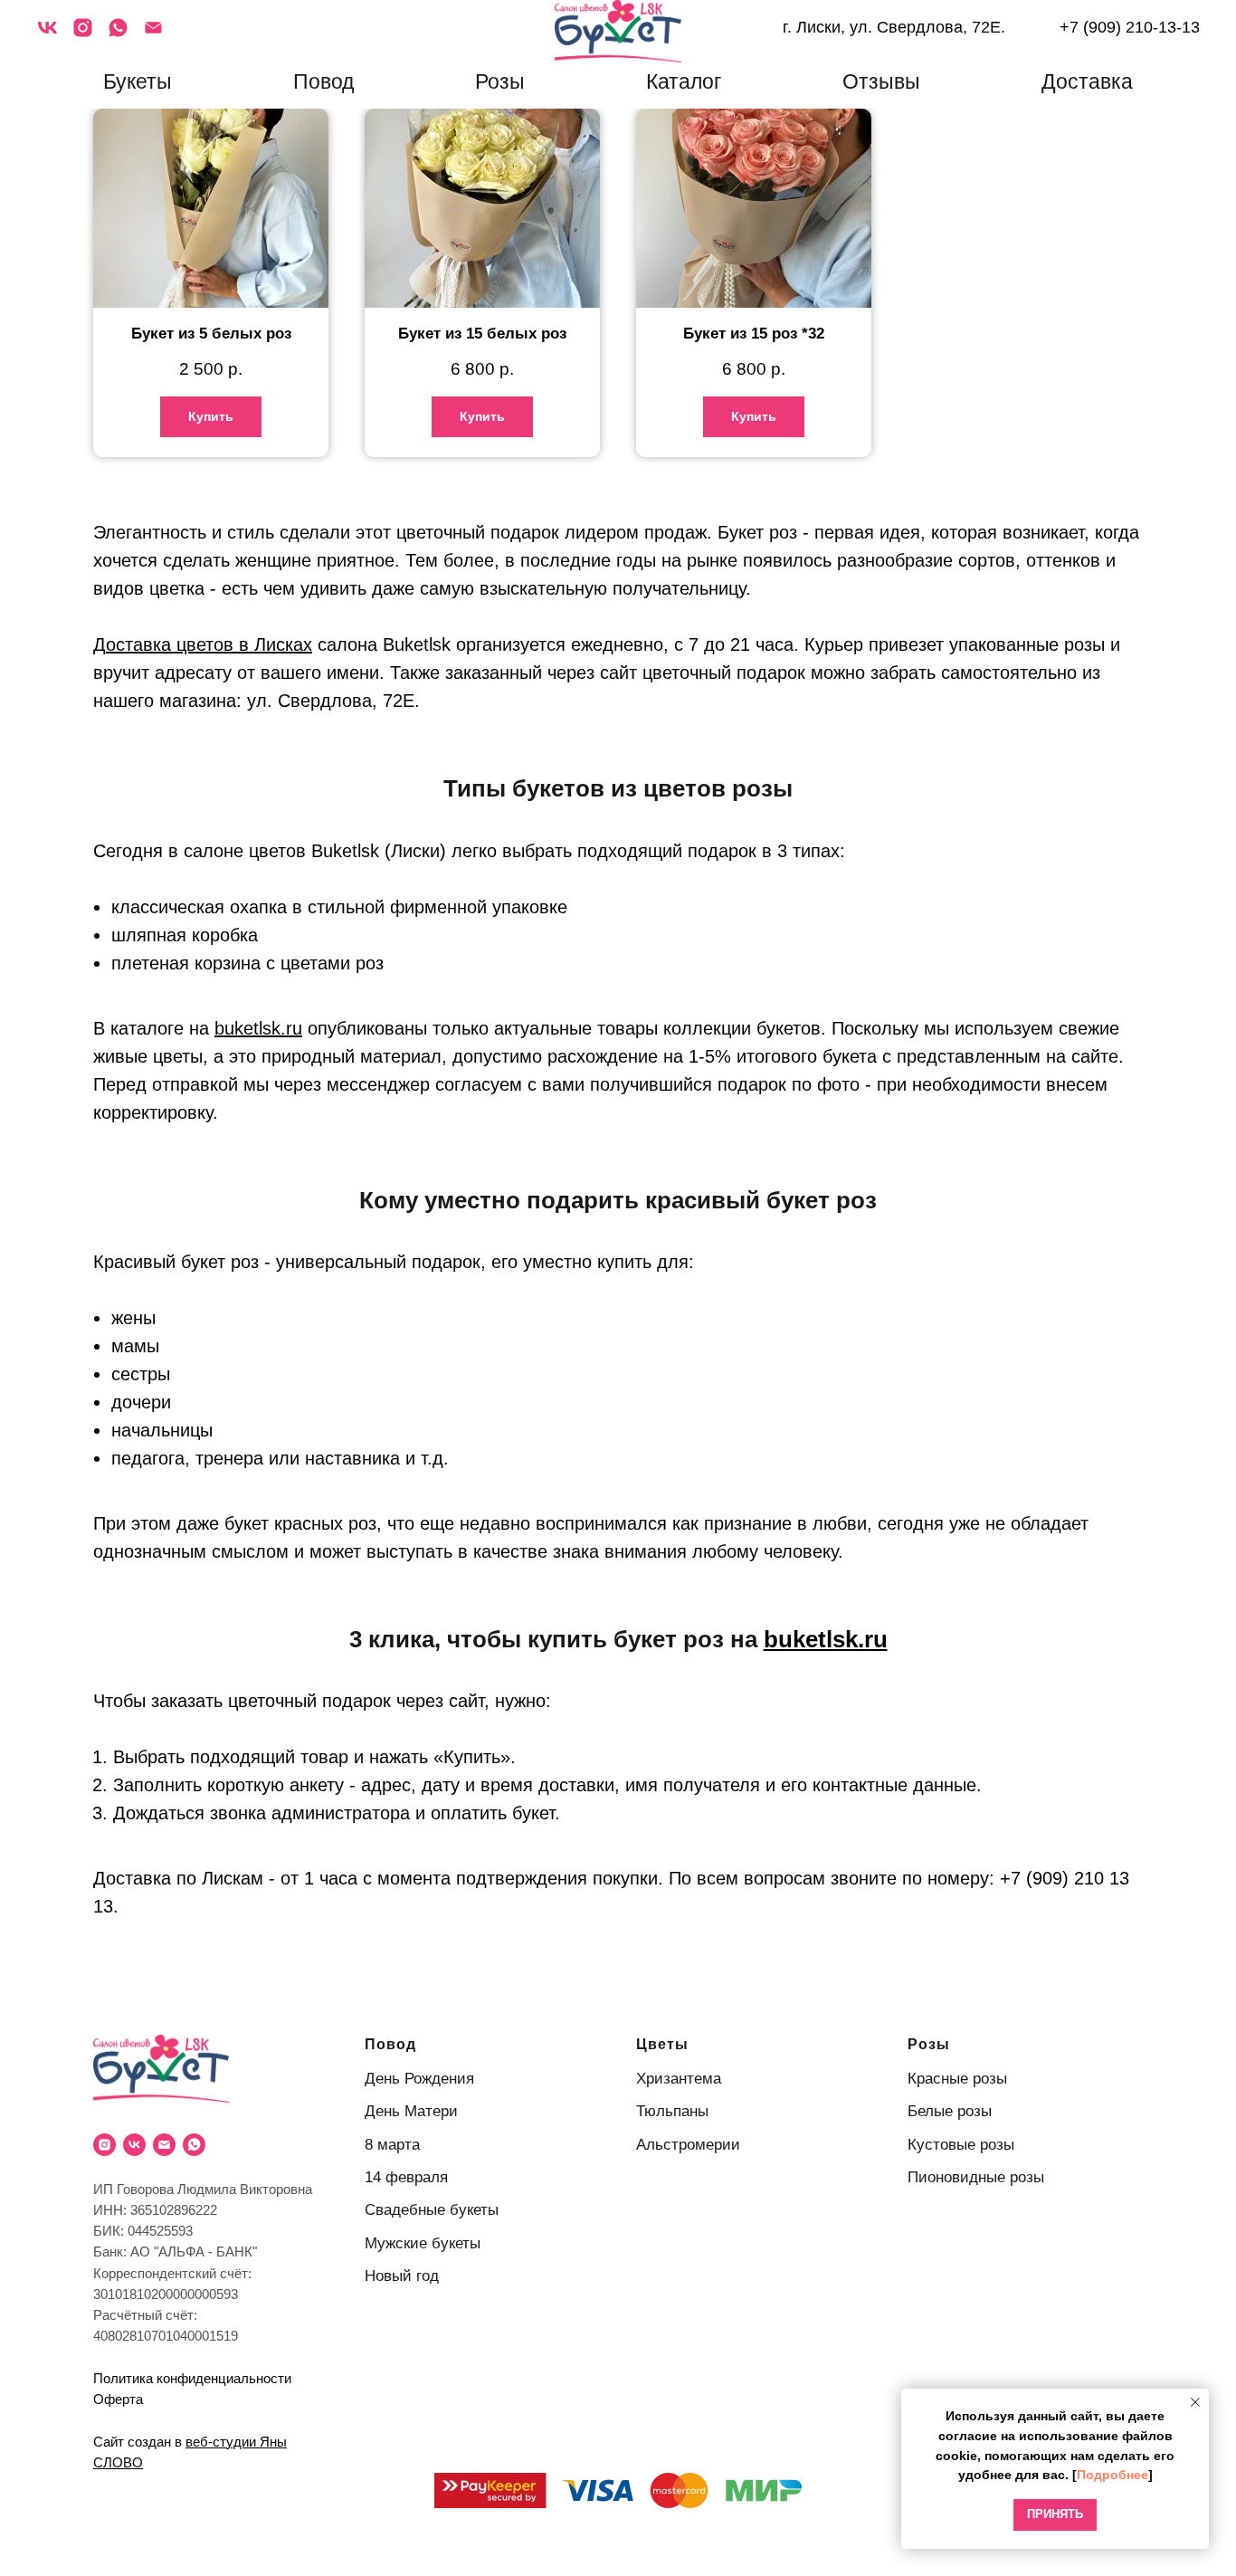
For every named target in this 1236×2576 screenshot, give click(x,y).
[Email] (153, 34)
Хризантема (679, 2079)
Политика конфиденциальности (192, 2378)
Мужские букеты (423, 2243)
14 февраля (406, 2177)
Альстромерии (688, 2145)
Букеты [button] (138, 81)
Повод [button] (323, 81)
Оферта (118, 2399)
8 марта (392, 2145)
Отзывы (881, 81)
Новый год (402, 2276)
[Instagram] (83, 34)
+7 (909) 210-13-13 (1130, 27)
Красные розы (957, 2079)
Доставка (1087, 81)
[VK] (48, 34)
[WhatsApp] (118, 34)
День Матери (411, 2111)
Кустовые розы (961, 2145)
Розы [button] (500, 81)
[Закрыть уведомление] (1195, 2402)
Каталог (684, 81)
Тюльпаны (672, 2111)
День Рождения (419, 2079)
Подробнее (1112, 2475)
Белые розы (950, 2111)
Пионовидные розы (976, 2177)
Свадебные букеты (432, 2210)
